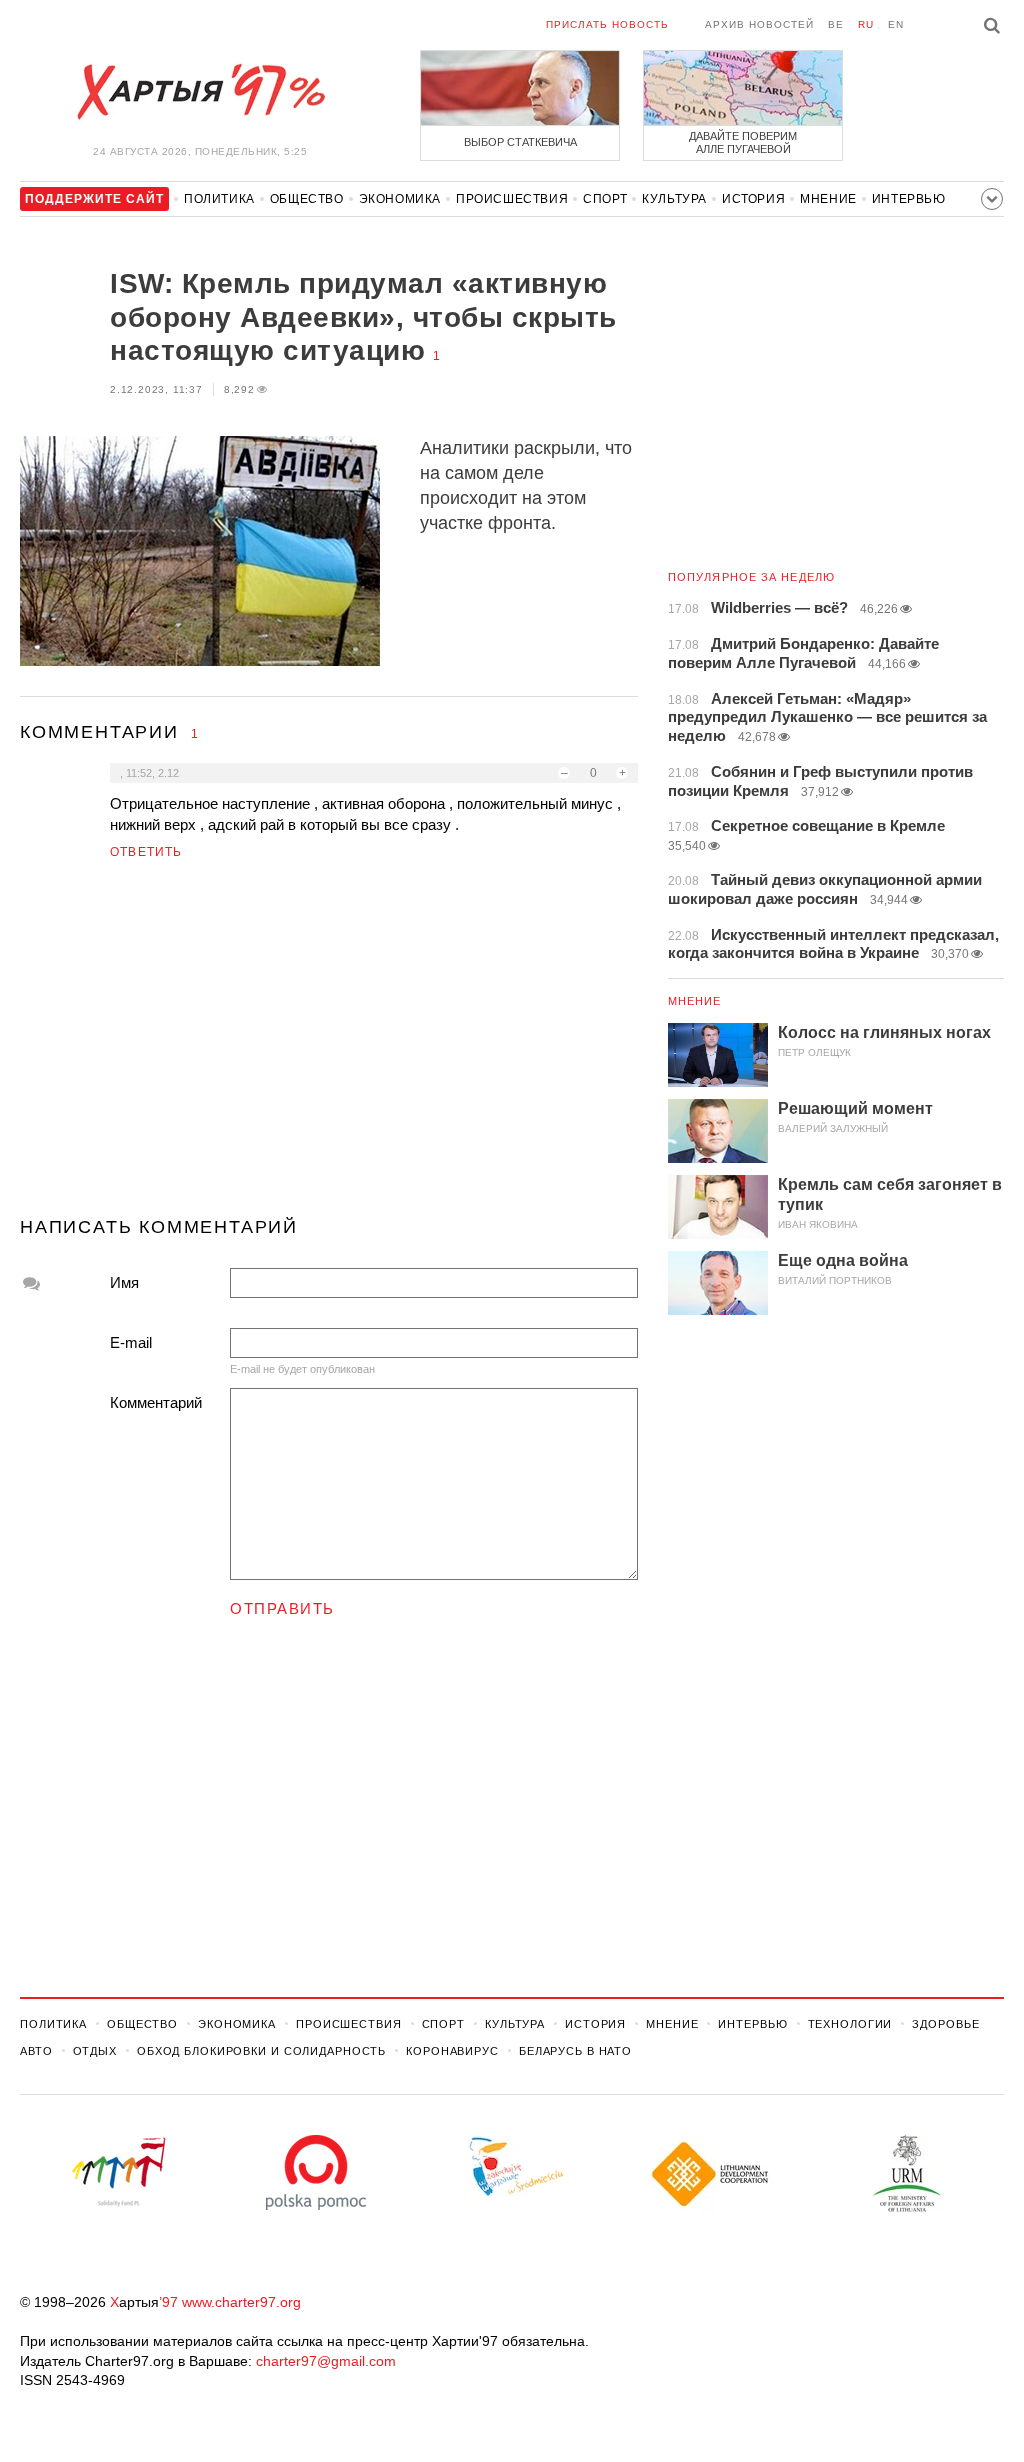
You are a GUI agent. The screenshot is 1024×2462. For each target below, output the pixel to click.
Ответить (146, 852)
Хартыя (200, 92)
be (836, 24)
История (753, 199)
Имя (124, 1282)
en (896, 24)
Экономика (400, 199)
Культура (674, 199)
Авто (36, 2051)
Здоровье (945, 2024)
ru (866, 24)
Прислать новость (607, 24)
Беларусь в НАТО (575, 2051)
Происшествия (512, 199)
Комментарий (156, 1402)
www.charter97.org (241, 2302)
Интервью (909, 199)
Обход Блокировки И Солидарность (261, 2051)
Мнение (828, 199)
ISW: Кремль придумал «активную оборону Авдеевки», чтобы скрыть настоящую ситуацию (363, 317)
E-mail (131, 1342)
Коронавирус (452, 2051)
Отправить (282, 1608)
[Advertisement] (329, 1047)
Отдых (95, 2051)
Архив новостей (759, 24)
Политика (219, 199)
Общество (307, 199)
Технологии (850, 2024)
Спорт (605, 199)
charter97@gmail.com (326, 2361)
